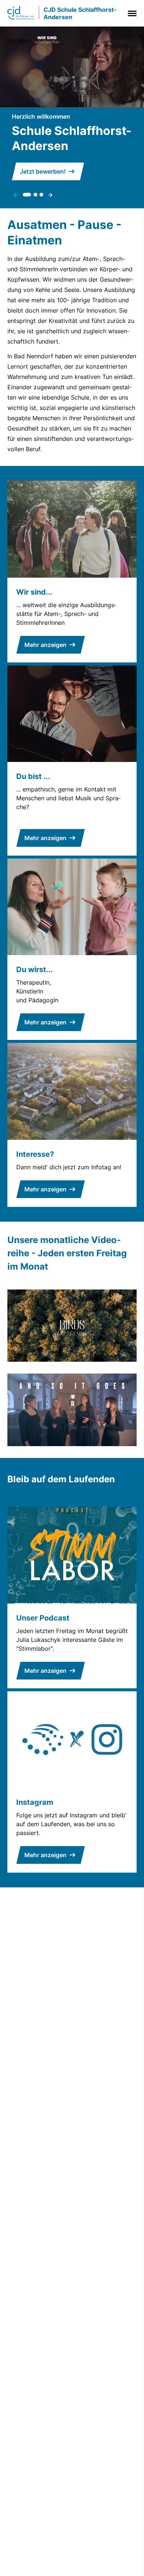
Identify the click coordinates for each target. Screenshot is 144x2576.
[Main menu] (131, 13)
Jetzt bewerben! (43, 171)
